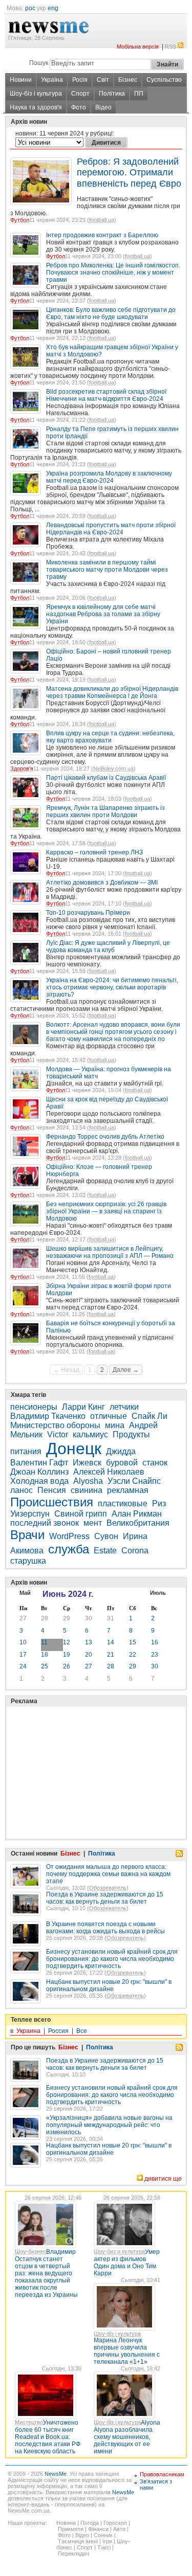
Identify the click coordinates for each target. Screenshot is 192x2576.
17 (23, 1655)
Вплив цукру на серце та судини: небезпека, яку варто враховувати (110, 737)
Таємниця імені (78, 2541)
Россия (58, 2031)
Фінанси (98, 2529)
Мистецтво (29, 2422)
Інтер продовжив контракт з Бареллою (102, 235)
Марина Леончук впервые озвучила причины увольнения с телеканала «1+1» (127, 2351)
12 (67, 1642)
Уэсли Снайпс (134, 1481)
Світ (103, 80)
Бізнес (128, 80)
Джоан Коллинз (39, 1472)
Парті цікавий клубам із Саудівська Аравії (106, 778)
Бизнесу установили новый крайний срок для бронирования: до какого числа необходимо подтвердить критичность (112, 1959)
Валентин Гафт (39, 1463)
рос (30, 8)
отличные (109, 1416)
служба (69, 1549)
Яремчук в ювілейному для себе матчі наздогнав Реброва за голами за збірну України (103, 614)
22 (133, 1655)
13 (89, 1642)
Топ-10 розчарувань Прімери (88, 913)
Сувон (106, 1536)
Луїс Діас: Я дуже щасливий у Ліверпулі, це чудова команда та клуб (108, 946)
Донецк (74, 1449)
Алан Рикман (137, 1514)
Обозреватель (108, 1888)
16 (155, 1642)
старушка (28, 1561)
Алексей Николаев (109, 1472)
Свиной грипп (81, 1514)
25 (45, 1666)
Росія (80, 80)
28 (45, 1618)
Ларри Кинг (83, 1407)
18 (45, 1655)
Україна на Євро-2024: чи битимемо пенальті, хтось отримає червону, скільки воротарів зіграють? (112, 987)
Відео (103, 107)
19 (67, 1655)
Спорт (80, 94)
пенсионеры (34, 1407)
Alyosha (88, 1481)
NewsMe (56, 2474)
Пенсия (52, 1490)
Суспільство (164, 80)
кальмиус (90, 1434)
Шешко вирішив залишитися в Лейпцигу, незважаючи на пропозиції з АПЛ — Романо (110, 1252)
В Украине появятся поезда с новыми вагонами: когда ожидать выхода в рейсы (105, 1928)
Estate (105, 1551)
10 (23, 1642)
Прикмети (71, 2529)
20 (89, 1655)
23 (155, 1655)
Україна (52, 80)
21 (111, 1655)
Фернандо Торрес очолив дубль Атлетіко (105, 1137)
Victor (58, 1434)
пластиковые (123, 1504)
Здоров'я (22, 769)
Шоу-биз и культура (119, 2251)
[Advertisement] (87, 1747)
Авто (119, 2529)
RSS (170, 47)
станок (155, 1463)
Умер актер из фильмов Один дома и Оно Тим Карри (127, 2263)
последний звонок (45, 1523)
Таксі (104, 2547)
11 (44, 1642)
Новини (21, 80)
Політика (112, 94)
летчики (124, 1407)
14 (111, 1642)
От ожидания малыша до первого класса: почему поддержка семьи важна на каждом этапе (108, 1874)
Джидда (121, 1451)
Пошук (39, 63)
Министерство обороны (55, 1425)
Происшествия (52, 1502)
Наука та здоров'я (36, 107)
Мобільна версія (138, 47)
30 (89, 1618)
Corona (135, 1551)
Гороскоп (115, 2523)
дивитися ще (163, 2179)
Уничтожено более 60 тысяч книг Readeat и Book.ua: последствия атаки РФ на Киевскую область (48, 2437)
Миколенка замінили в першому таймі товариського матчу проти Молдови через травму (107, 570)
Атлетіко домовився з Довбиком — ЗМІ (102, 883)
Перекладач (73, 2554)
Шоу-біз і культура (36, 94)
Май (25, 1593)
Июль (158, 1593)
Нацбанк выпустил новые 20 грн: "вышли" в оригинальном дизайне (109, 1985)
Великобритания (138, 1523)
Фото (79, 107)
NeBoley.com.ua (113, 769)
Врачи (27, 1535)
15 (133, 1642)
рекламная (128, 1490)
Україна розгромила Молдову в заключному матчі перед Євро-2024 (109, 477)
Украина (28, 2031)
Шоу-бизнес (30, 2251)
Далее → (126, 1370)
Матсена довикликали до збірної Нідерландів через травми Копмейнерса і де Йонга (112, 692)
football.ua (102, 220)
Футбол (20, 220)
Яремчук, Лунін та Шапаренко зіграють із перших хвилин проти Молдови (105, 811)
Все (82, 2031)
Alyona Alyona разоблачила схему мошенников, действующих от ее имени (127, 2437)
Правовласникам (162, 2474)
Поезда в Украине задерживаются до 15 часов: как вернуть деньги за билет (105, 1898)
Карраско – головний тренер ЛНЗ (94, 852)
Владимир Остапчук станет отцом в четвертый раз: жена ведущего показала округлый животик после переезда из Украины (46, 2273)
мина (115, 1425)
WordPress (69, 1536)
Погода (90, 2523)
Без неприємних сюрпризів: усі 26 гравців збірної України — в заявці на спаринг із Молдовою (106, 1211)
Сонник (103, 2535)
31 (111, 1618)
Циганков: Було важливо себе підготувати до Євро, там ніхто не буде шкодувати (111, 313)
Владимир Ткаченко (48, 1416)
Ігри (107, 2541)
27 (23, 1618)
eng (53, 8)
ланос (22, 1490)
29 (67, 1618)
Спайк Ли (150, 1416)
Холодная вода (39, 1481)
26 (67, 1666)
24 (23, 1666)
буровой (122, 1463)
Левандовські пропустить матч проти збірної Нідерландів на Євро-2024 (111, 529)
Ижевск (87, 1463)
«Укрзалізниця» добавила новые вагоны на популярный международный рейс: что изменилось (109, 2125)
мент (93, 1523)
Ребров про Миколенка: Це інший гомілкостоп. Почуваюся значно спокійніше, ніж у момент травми (113, 273)
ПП (139, 94)
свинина (87, 1490)
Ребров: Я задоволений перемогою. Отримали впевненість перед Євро (129, 173)
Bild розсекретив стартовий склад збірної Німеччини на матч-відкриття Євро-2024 (106, 395)
